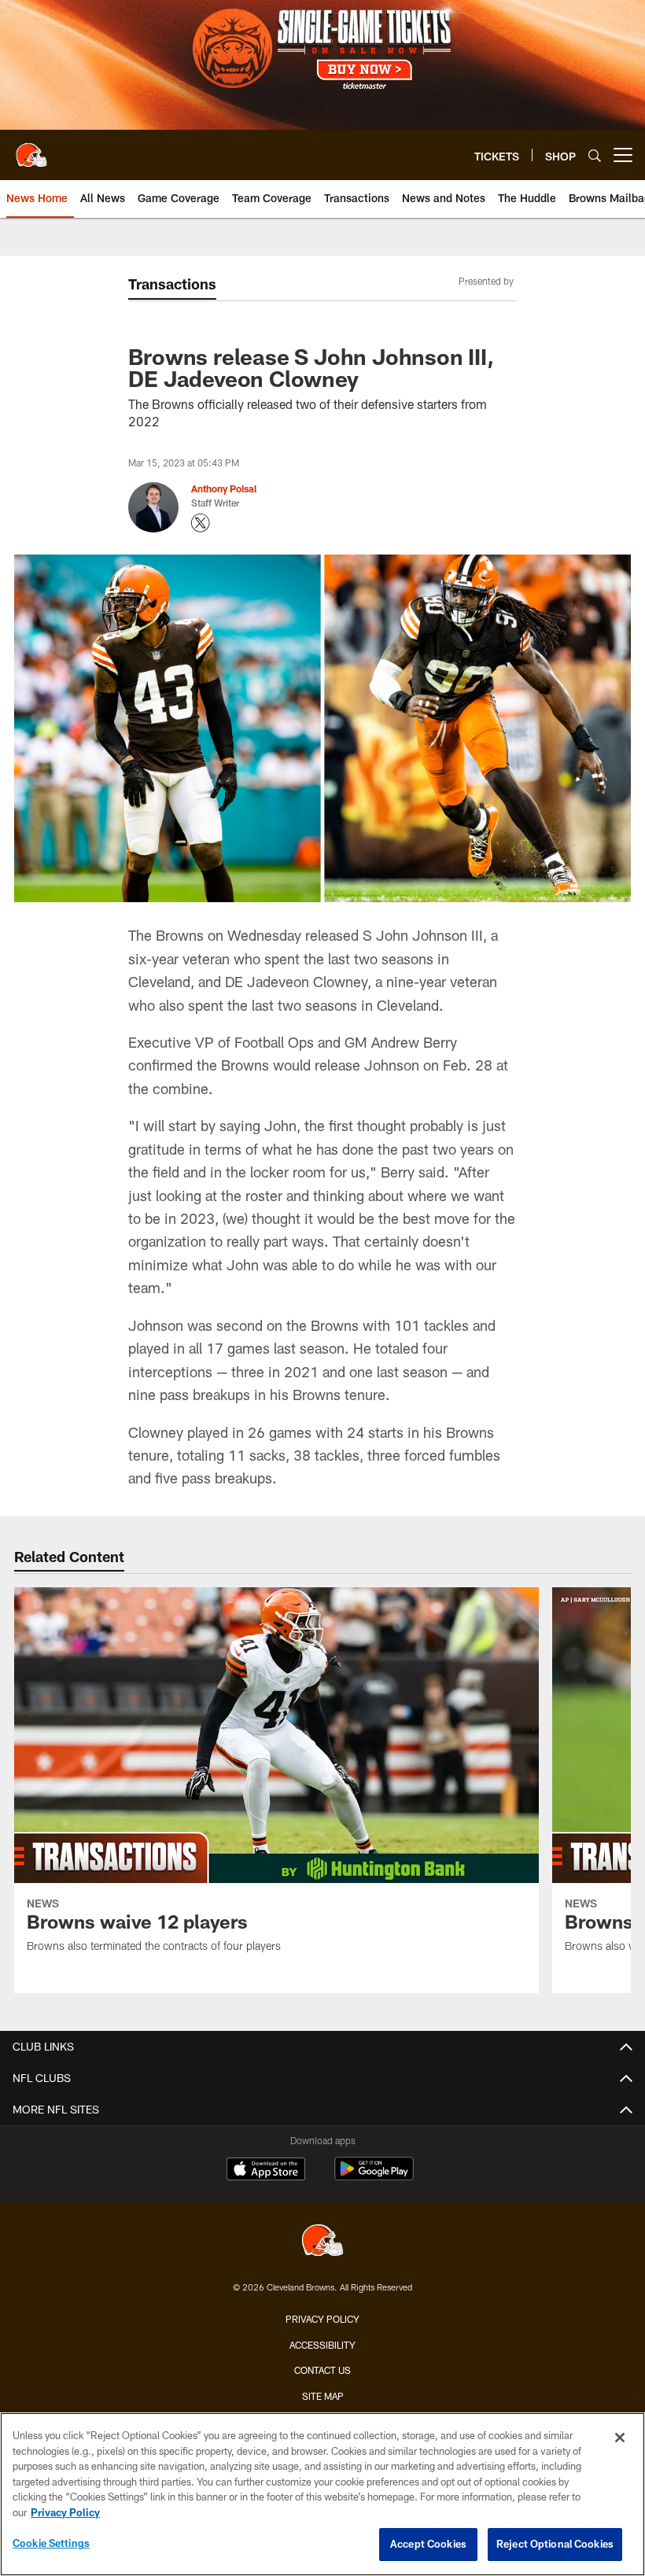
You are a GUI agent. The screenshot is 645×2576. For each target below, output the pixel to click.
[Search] (595, 155)
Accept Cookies (428, 2544)
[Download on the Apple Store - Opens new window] (266, 2171)
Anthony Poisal (224, 488)
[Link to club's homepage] (31, 149)
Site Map (323, 2396)
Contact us (322, 2370)
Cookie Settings (51, 2543)
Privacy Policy (322, 2319)
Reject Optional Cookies (555, 2544)
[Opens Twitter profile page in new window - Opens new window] (201, 523)
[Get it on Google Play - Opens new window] (374, 2177)
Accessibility (322, 2345)
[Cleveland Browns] (322, 2242)
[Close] (620, 2438)
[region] (322, 2494)
